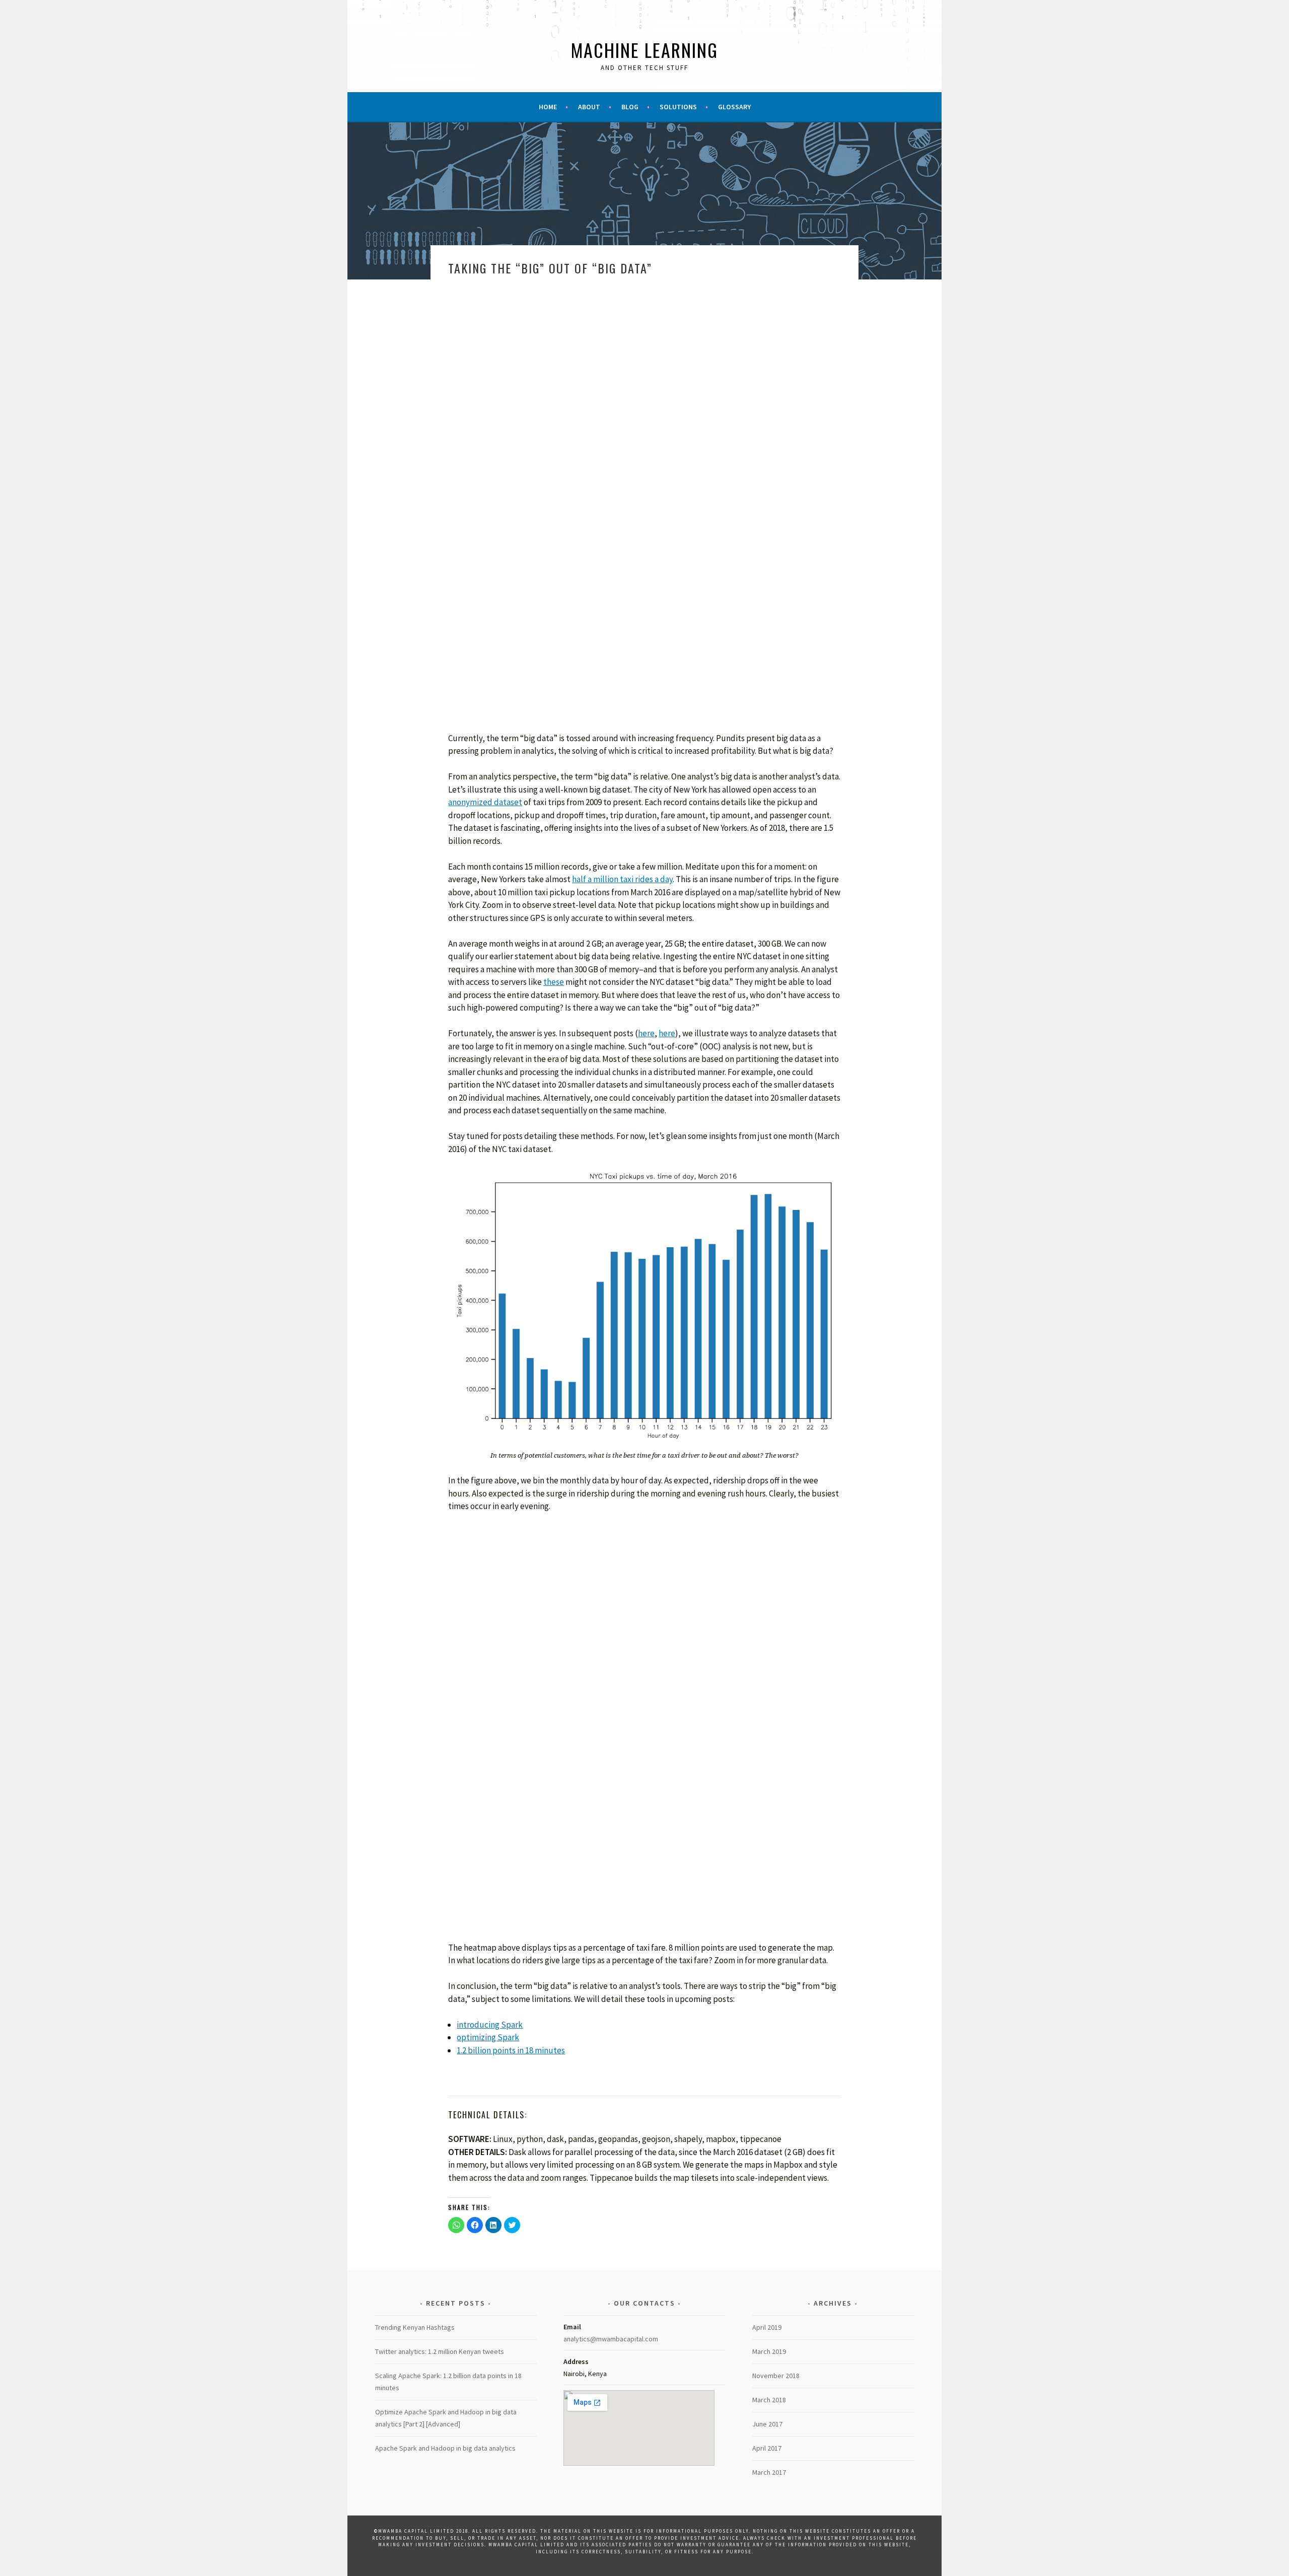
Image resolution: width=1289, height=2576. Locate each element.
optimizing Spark (488, 2037)
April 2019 (767, 2327)
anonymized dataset (485, 802)
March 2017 (769, 2472)
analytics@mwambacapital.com (611, 2339)
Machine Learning (644, 50)
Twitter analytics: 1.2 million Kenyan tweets (440, 2351)
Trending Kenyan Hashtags (415, 2327)
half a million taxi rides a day (622, 879)
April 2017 (767, 2448)
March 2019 (769, 2351)
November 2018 (776, 2376)
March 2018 (769, 2400)
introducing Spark (490, 2025)
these (554, 982)
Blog (630, 107)
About (589, 107)
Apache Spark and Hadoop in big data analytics (445, 2448)
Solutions (678, 107)
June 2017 (767, 2424)
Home (548, 107)
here (646, 1033)
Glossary (734, 107)
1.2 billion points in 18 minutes (511, 2050)
